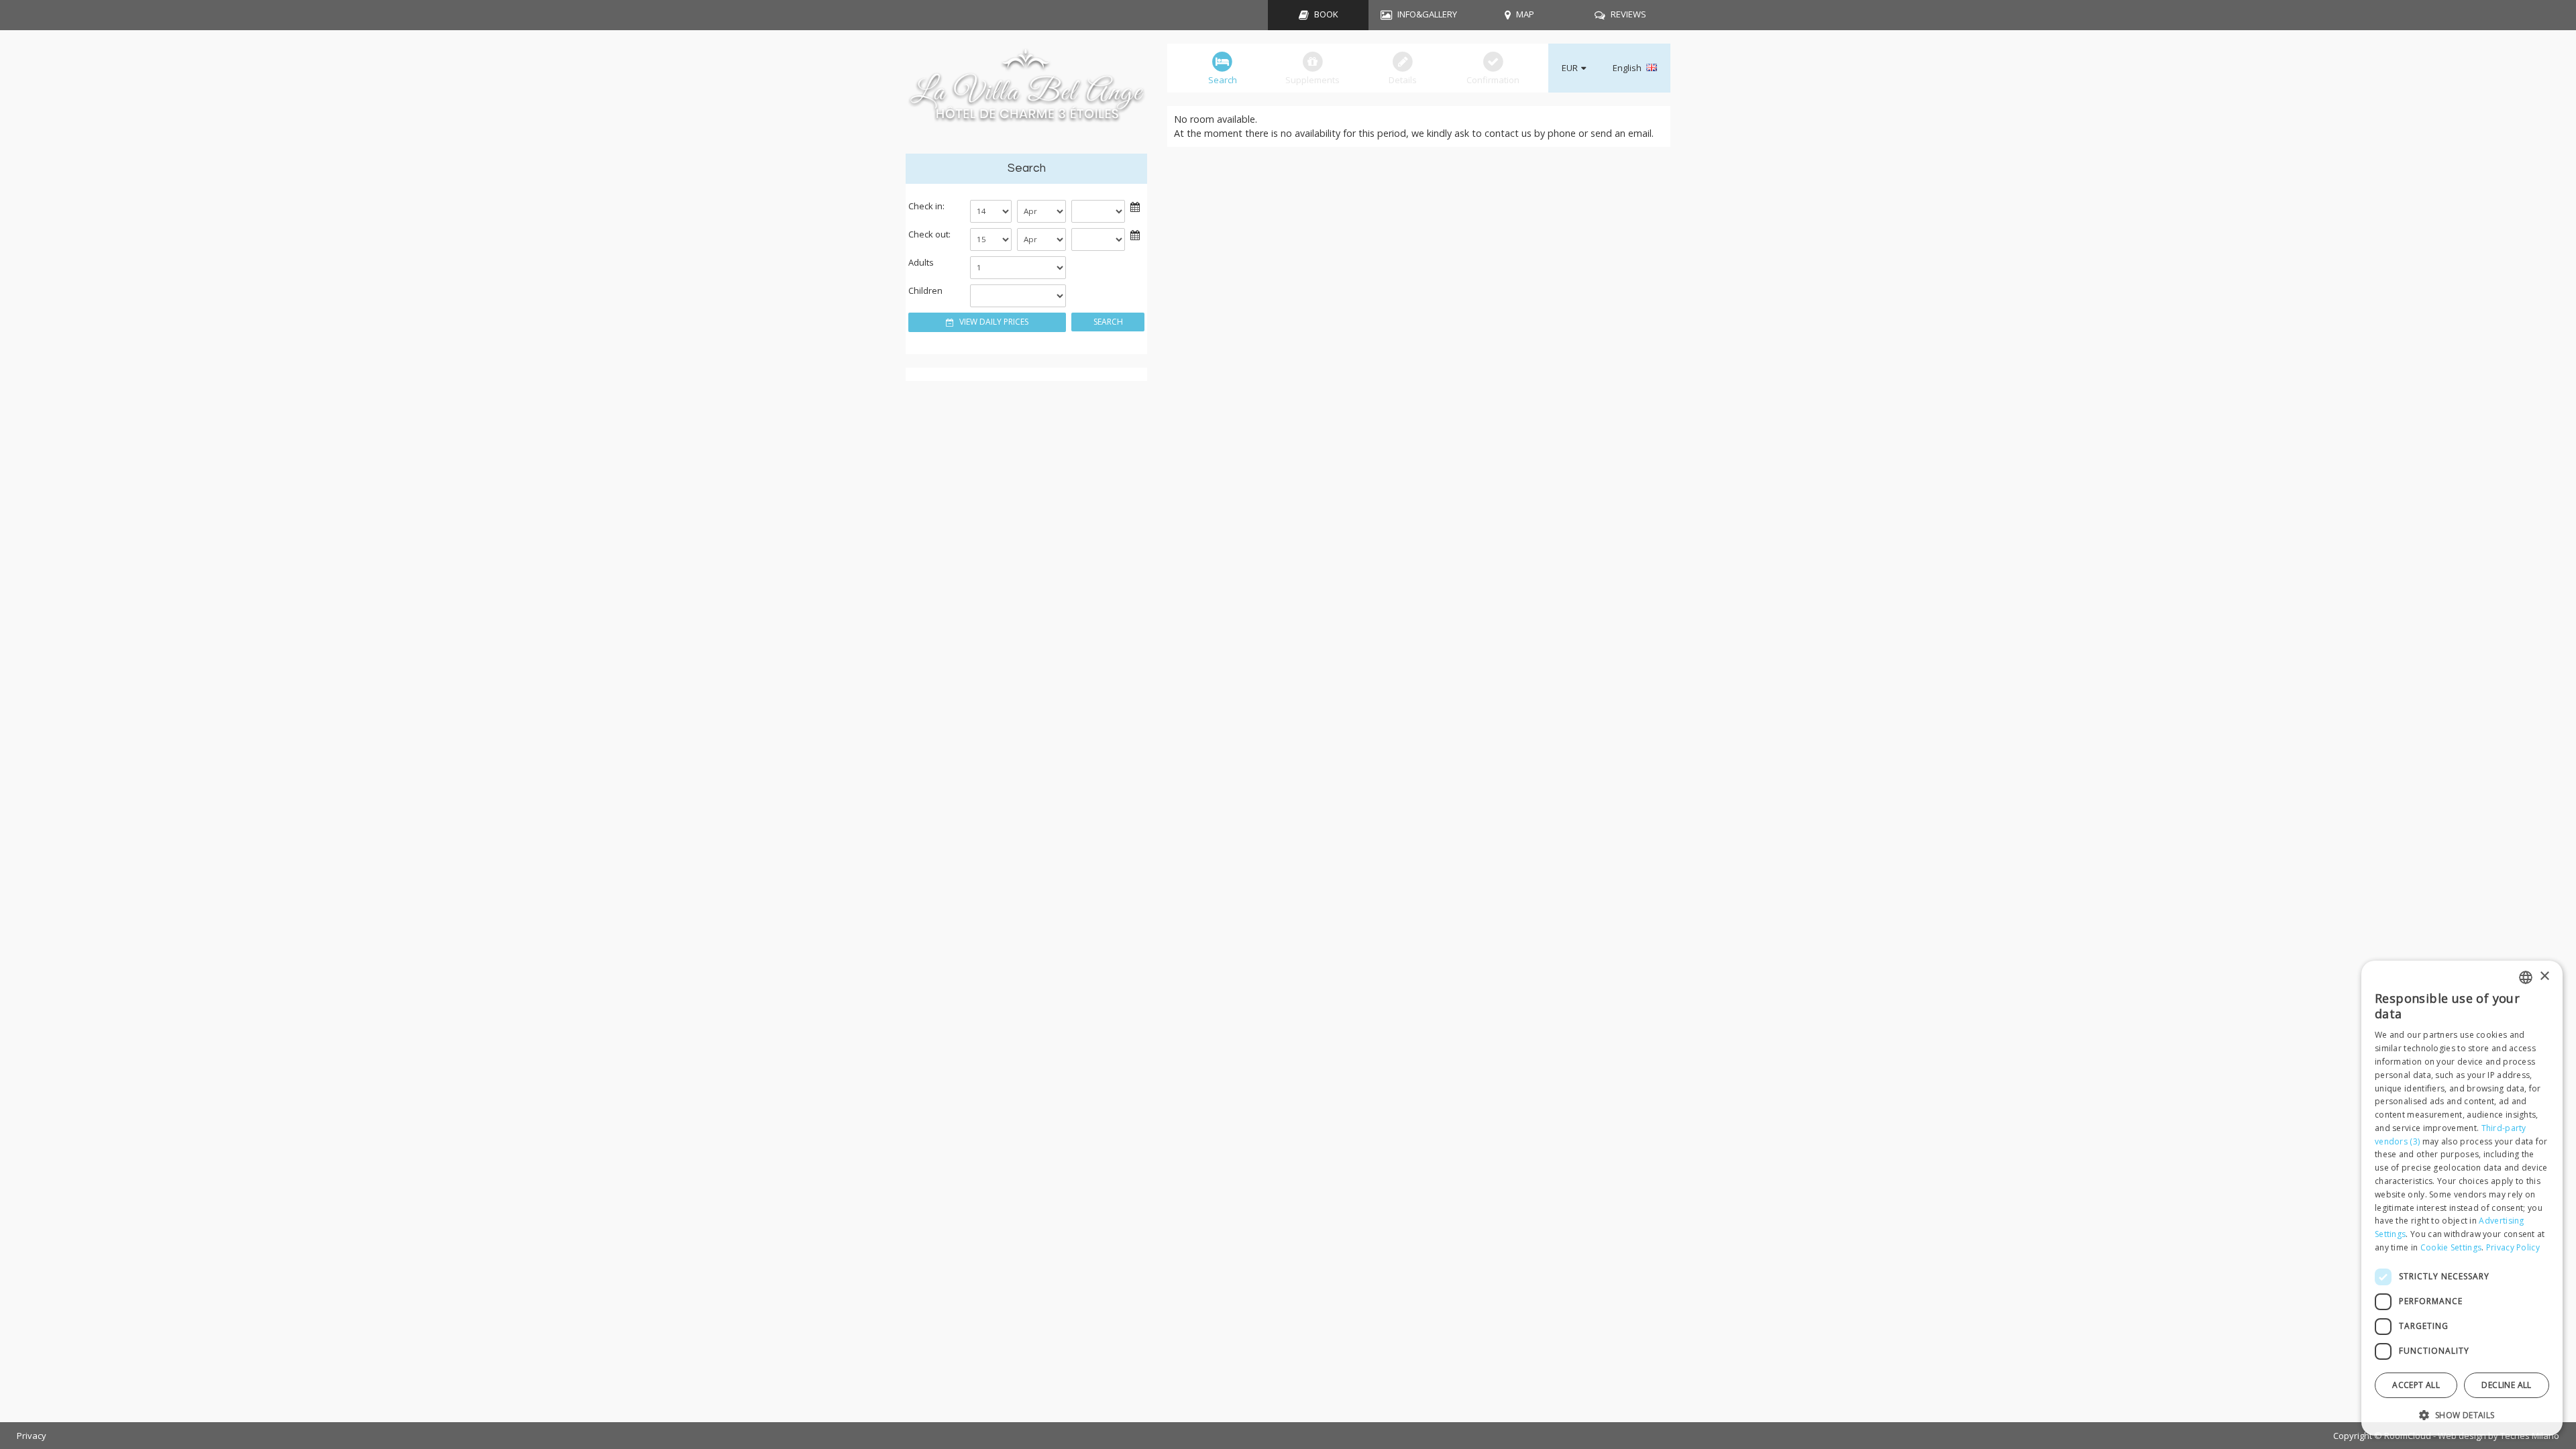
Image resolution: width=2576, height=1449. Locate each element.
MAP (1525, 14)
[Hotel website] (1026, 92)
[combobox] (2526, 977)
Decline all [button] (2506, 1385)
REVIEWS (1628, 14)
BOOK (1326, 14)
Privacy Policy (2513, 1247)
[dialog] (2462, 1198)
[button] (2462, 1414)
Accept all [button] (2416, 1385)
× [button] (2544, 976)
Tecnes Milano (2530, 1436)
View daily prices (993, 322)
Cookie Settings (2451, 1247)
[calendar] (1135, 206)
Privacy (32, 1436)
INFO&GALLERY (1427, 14)
